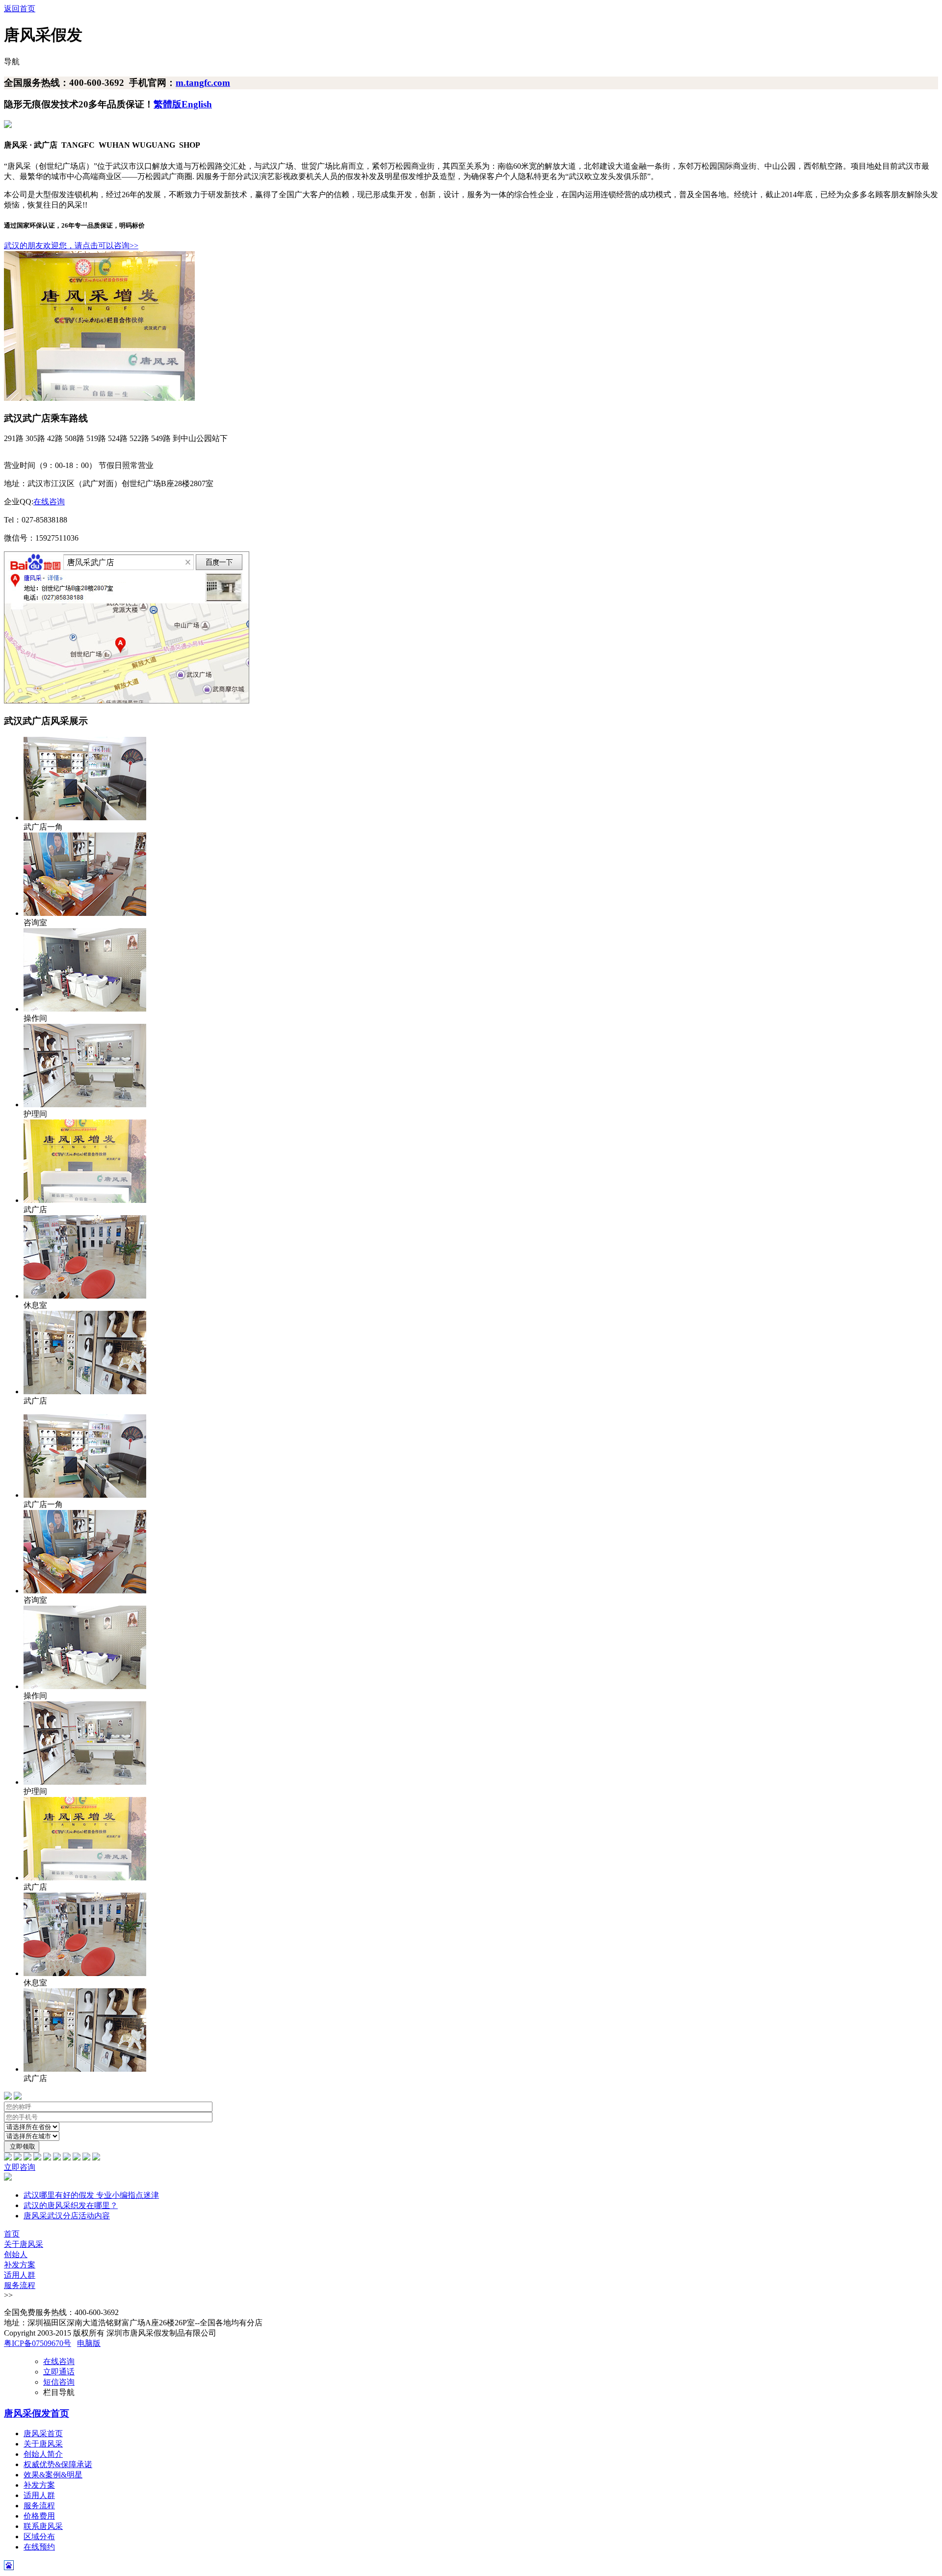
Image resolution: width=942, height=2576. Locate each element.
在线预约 (39, 2547)
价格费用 (39, 2516)
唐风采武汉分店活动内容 (67, 2216)
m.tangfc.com (203, 83)
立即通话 (59, 2372)
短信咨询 (59, 2382)
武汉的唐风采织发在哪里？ (71, 2205)
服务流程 (20, 2285)
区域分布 (39, 2537)
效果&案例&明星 (53, 2475)
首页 (12, 2234)
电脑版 (89, 2343)
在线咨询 (49, 502)
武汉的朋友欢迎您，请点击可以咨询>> (71, 246)
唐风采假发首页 (37, 2413)
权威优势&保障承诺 (58, 2464)
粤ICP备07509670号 (38, 2343)
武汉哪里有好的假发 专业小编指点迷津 (91, 2195)
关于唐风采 (24, 2244)
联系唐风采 (43, 2526)
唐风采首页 (43, 2433)
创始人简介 (43, 2454)
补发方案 (20, 2265)
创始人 (16, 2254)
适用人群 (20, 2275)
